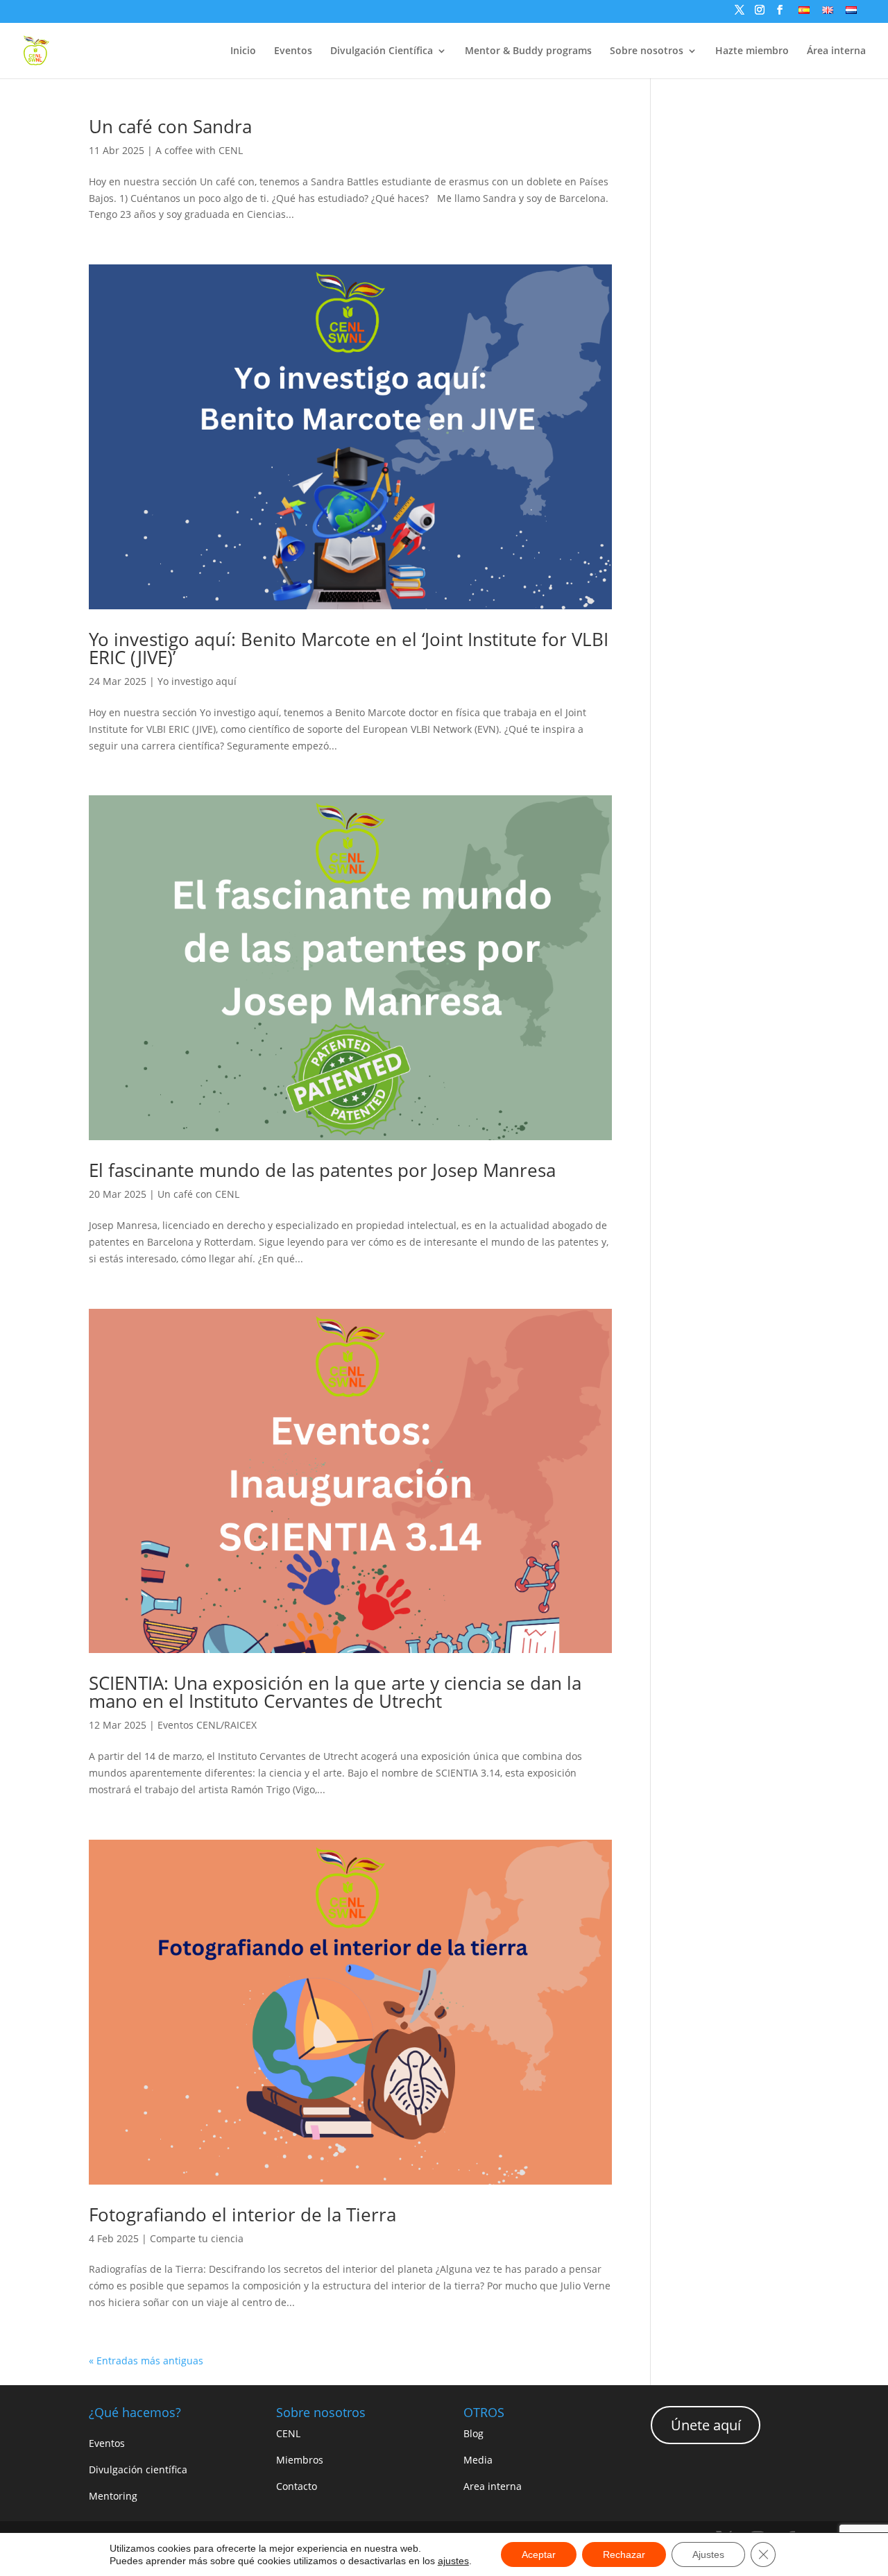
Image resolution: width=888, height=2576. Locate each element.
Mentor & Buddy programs (528, 51)
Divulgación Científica (382, 51)
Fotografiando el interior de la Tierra (242, 2214)
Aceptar (539, 2554)
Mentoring (113, 2496)
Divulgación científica (138, 2469)
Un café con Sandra (170, 126)
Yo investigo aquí (197, 681)
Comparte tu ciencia (197, 2238)
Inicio (243, 51)
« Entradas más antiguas (146, 2361)
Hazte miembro (752, 51)
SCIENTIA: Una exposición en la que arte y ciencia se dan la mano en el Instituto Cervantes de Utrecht (335, 1692)
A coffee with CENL (199, 150)
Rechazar (624, 2554)
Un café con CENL (198, 1194)
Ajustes (708, 2554)
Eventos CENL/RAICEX (207, 1725)
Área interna (836, 51)
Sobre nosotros (647, 51)
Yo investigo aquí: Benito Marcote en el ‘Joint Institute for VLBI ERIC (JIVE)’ (349, 648)
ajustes (453, 2561)
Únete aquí (706, 2425)
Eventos (293, 51)
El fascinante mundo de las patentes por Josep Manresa (322, 1170)
